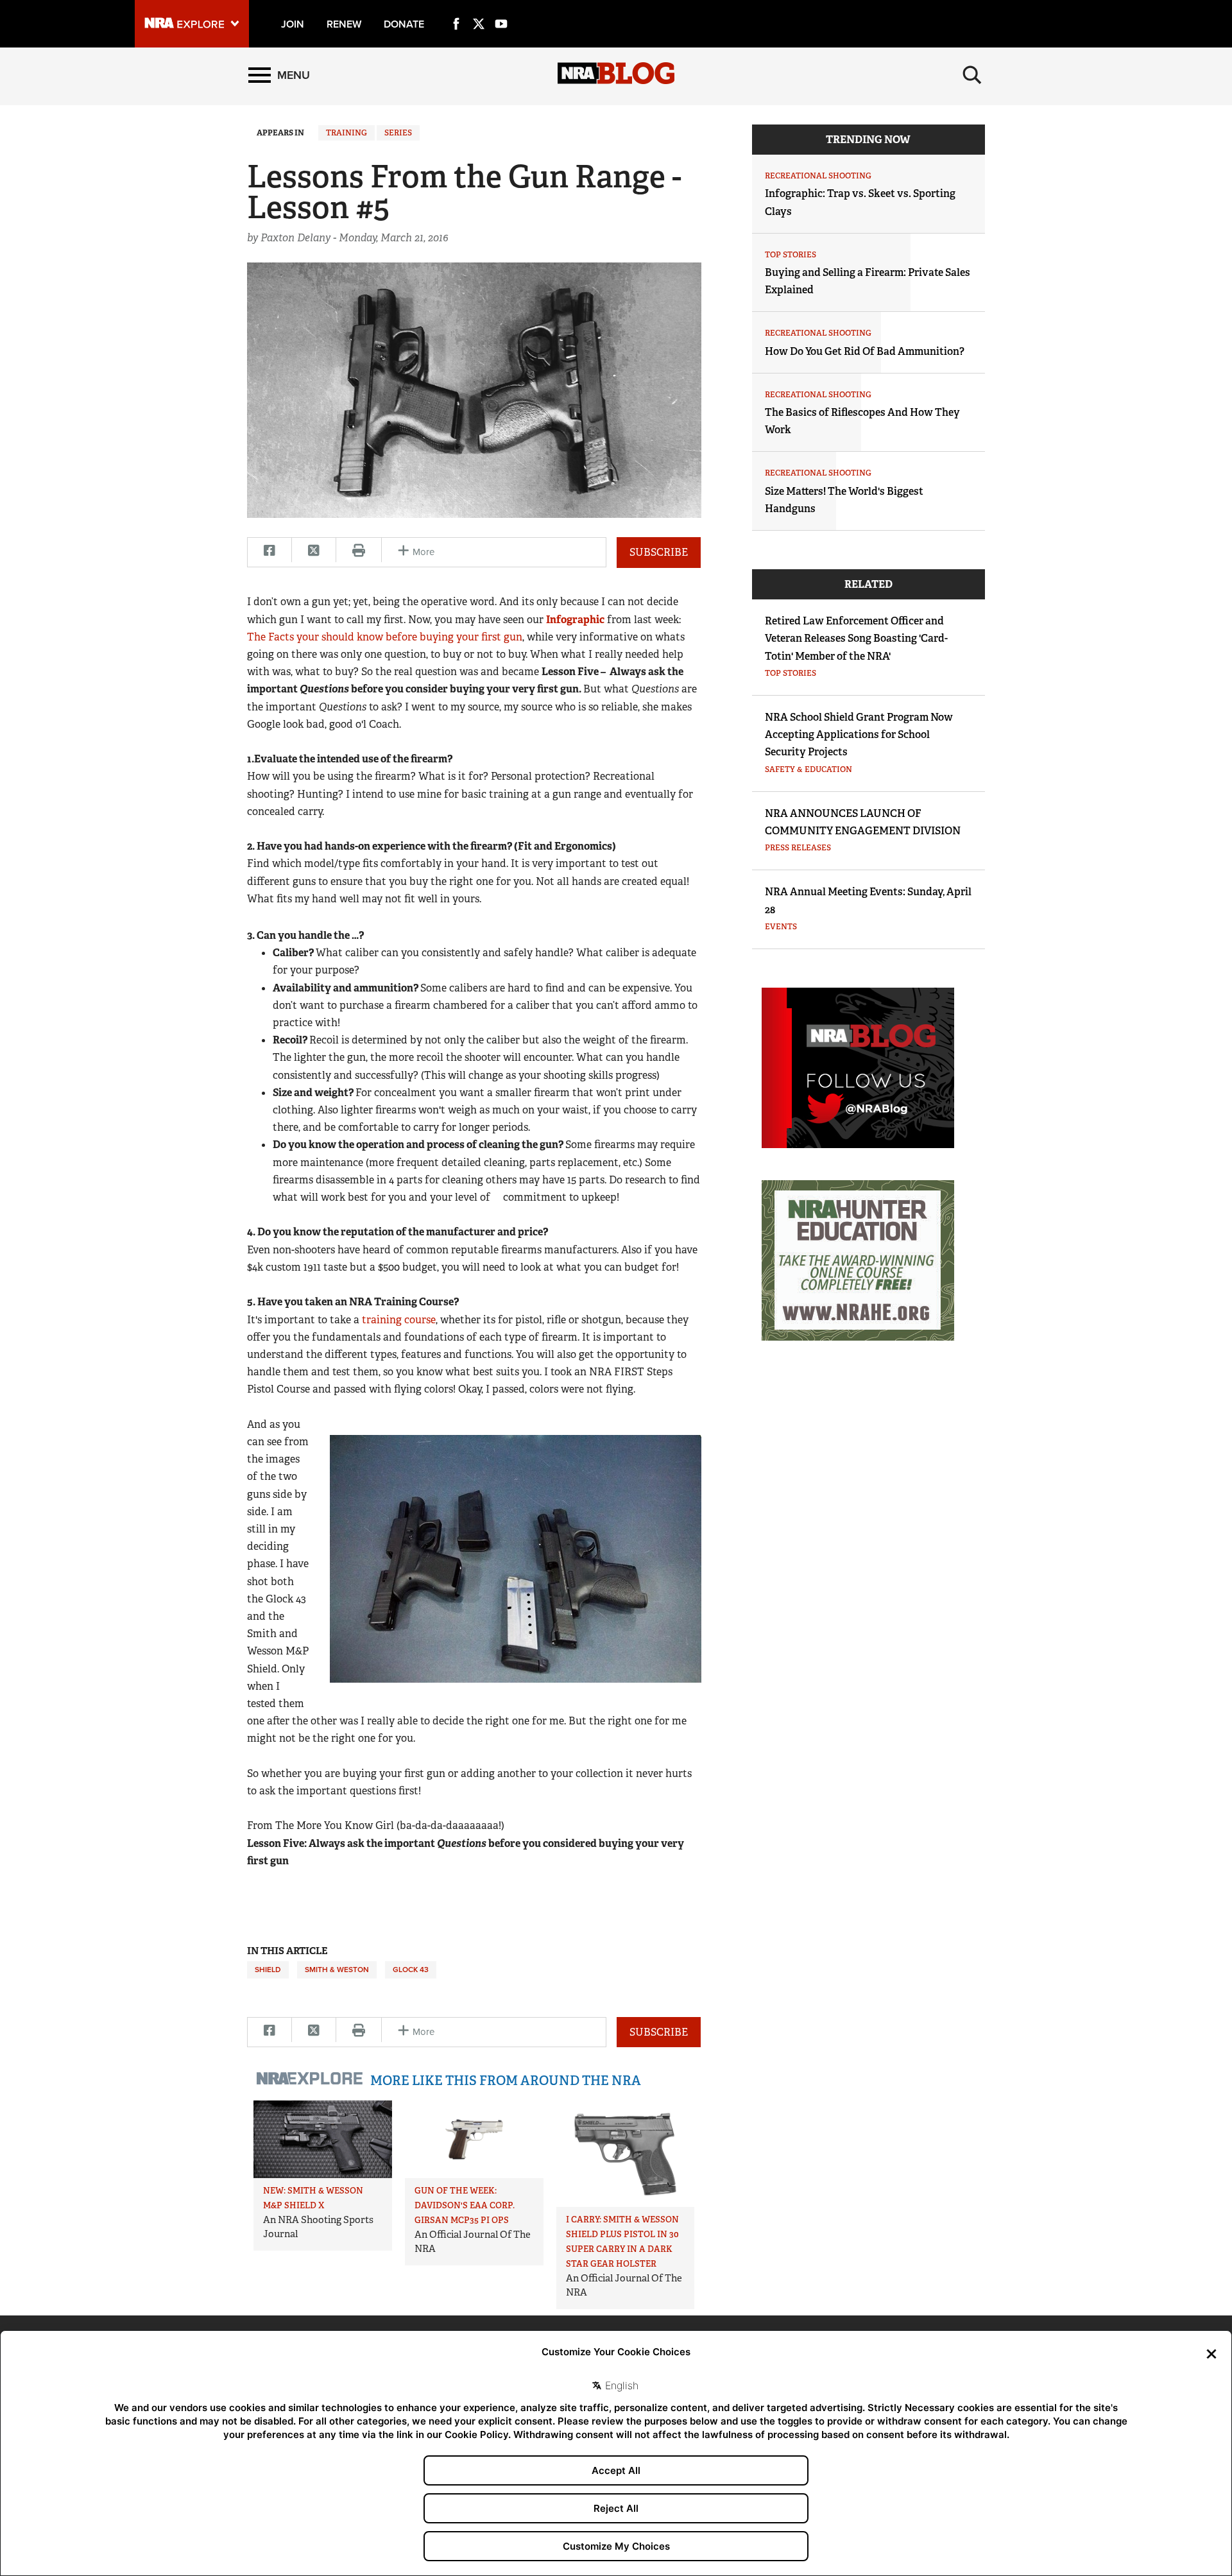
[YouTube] (501, 9)
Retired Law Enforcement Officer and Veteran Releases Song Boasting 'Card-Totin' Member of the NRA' (856, 638)
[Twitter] (479, 9)
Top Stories (791, 255)
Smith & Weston (337, 1970)
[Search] (972, 75)
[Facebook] (456, 9)
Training (346, 133)
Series (398, 133)
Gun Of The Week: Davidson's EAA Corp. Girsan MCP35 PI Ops (465, 2205)
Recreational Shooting (818, 176)
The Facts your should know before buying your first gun (385, 637)
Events (781, 927)
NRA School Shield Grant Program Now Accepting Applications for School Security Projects (859, 734)
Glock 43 (411, 1970)
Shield (268, 1970)
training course (399, 1320)
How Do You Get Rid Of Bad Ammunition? (865, 351)
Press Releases (798, 848)
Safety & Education (809, 769)
